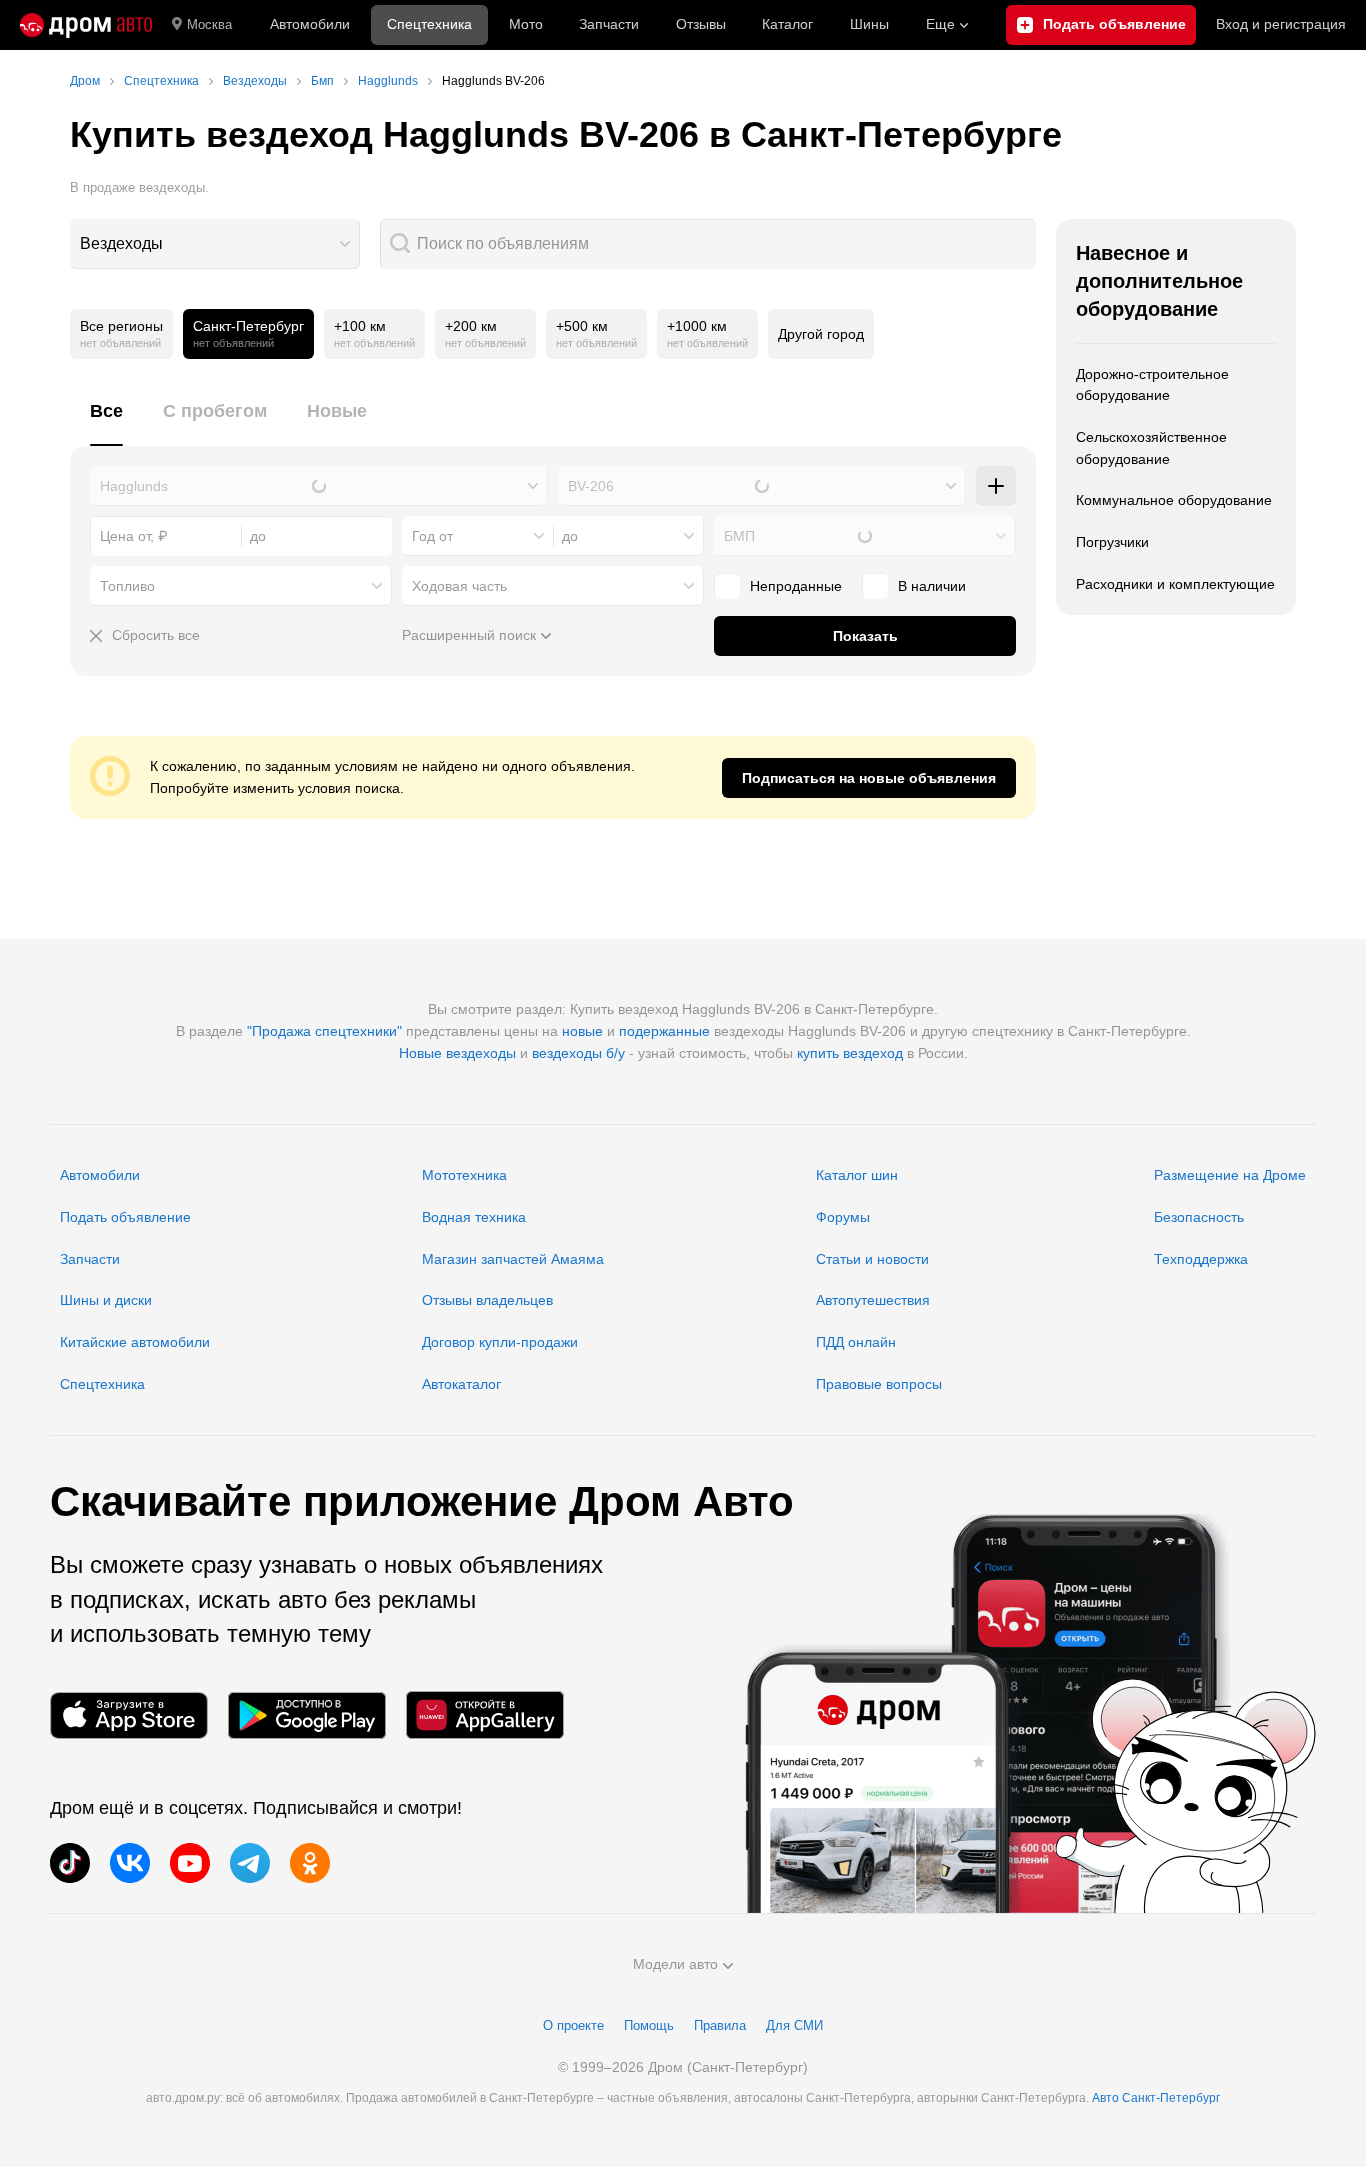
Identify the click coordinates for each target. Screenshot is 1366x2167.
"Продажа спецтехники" (324, 1031)
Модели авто (675, 1964)
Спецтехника (102, 1384)
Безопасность (1199, 1217)
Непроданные (796, 586)
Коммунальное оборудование (1174, 500)
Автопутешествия (873, 1300)
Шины (869, 24)
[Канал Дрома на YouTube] (190, 1863)
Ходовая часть (459, 586)
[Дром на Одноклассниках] (310, 1863)
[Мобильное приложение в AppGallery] (485, 1715)
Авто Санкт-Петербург (1156, 2098)
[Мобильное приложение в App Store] (129, 1715)
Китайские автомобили (135, 1342)
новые (582, 1031)
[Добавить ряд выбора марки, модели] (996, 486)
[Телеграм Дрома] (250, 1863)
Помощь (649, 2025)
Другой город (821, 334)
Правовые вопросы (879, 1384)
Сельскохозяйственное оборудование (1151, 448)
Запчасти (609, 24)
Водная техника (474, 1217)
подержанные (664, 1031)
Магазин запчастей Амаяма (513, 1259)
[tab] (106, 422)
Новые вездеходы (457, 1053)
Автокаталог (461, 1384)
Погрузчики (1112, 542)
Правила (720, 2025)
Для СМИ (794, 2025)
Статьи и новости (872, 1259)
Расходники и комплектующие (1175, 584)
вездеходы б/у (578, 1053)
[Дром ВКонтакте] (130, 1863)
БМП (739, 536)
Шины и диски (106, 1300)
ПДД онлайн (856, 1342)
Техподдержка (1201, 1259)
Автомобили (310, 24)
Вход (1281, 24)
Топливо (127, 586)
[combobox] (215, 244)
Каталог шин (857, 1175)
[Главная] (86, 25)
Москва (209, 24)
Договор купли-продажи (500, 1342)
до (570, 536)
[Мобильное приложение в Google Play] (307, 1715)
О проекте (573, 2025)
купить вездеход (850, 1053)
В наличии (932, 586)
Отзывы (701, 24)
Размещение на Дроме (1230, 1175)
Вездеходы (121, 243)
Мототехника (464, 1175)
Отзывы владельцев (487, 1300)
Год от (432, 536)
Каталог (787, 24)
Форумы (843, 1217)
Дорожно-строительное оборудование (1152, 385)
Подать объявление (125, 1217)
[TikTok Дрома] (70, 1863)
